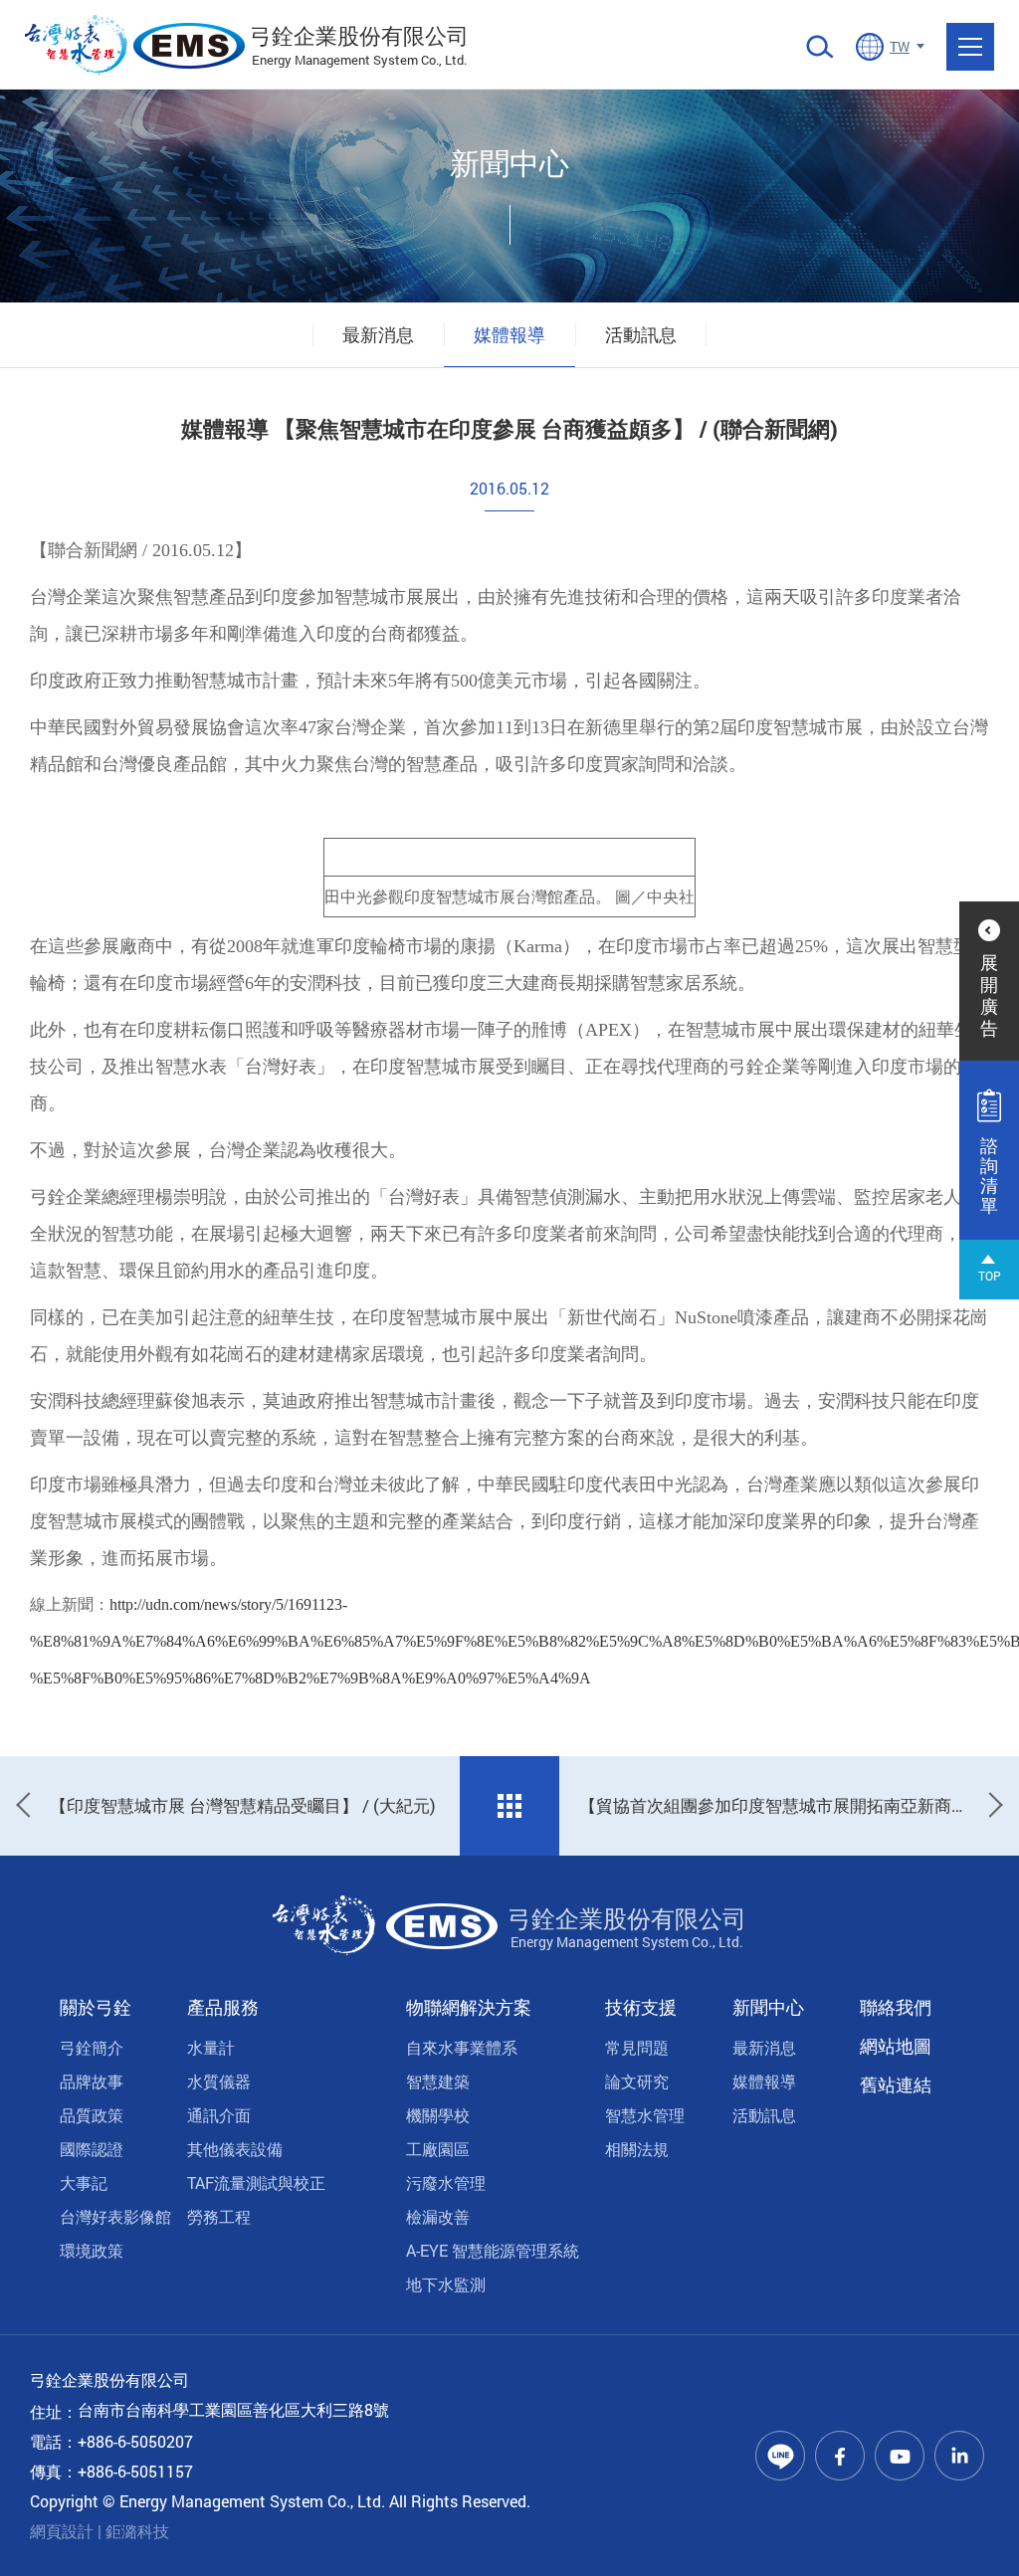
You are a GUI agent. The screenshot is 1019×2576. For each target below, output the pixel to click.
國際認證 (92, 2149)
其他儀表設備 (235, 2149)
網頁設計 (62, 2531)
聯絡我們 (896, 2007)
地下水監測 (446, 2284)
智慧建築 (438, 2081)
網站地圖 (896, 2046)
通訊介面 (219, 2115)
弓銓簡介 (92, 2047)
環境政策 (92, 2250)
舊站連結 (896, 2084)
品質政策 (92, 2115)
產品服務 (223, 2007)
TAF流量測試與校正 (256, 2182)
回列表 (509, 1806)
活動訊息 (641, 334)
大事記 (84, 2182)
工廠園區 (438, 2149)
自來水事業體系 (462, 2047)
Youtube (900, 2456)
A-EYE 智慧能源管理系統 (493, 2250)
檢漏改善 (438, 2216)
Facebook (840, 2456)
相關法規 (637, 2149)
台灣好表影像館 (115, 2216)
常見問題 (637, 2047)
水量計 (211, 2047)
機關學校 (438, 2115)
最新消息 (378, 334)
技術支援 (641, 2007)
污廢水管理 (446, 2182)
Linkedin (959, 2456)
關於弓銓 (96, 2007)
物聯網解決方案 (469, 2007)
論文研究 (637, 2081)
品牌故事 (92, 2081)
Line (780, 2456)
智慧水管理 (645, 2115)
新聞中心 (768, 2007)
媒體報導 (509, 334)
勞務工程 (219, 2216)
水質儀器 (219, 2081)
